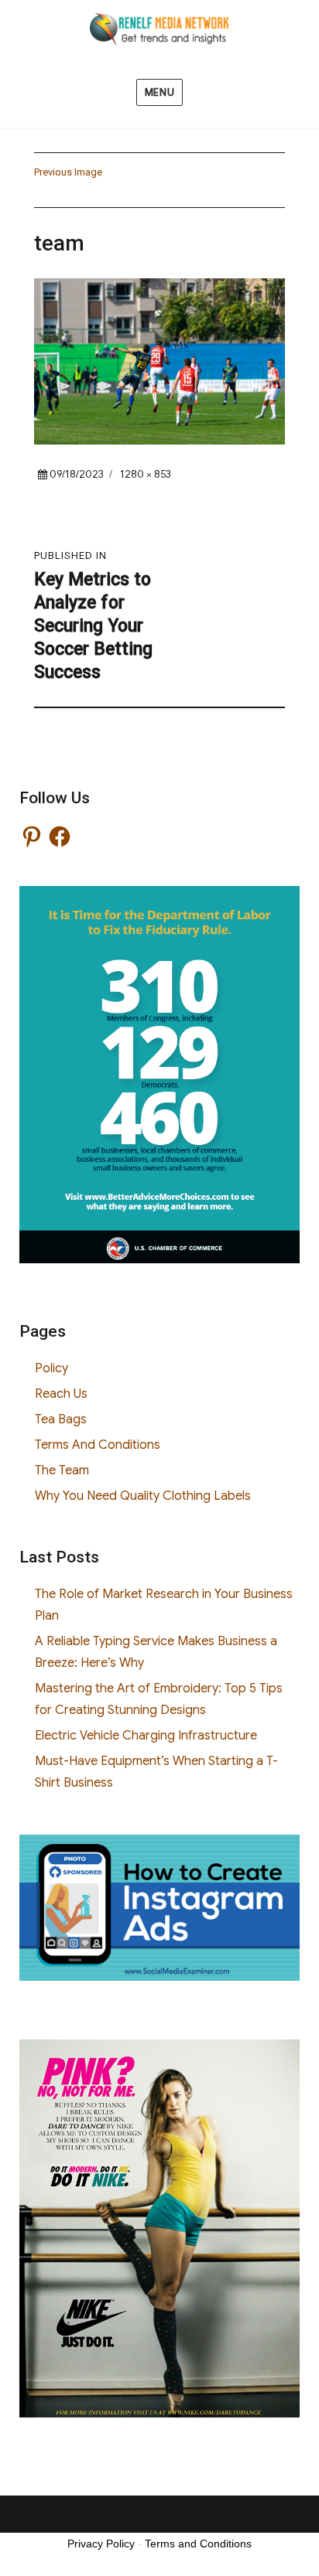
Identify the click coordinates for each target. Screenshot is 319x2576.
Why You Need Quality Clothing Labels (143, 1496)
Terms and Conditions (198, 2544)
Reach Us (61, 1394)
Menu (159, 92)
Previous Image (68, 172)
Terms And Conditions (98, 1445)
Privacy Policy (101, 2544)
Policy (51, 1368)
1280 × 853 (146, 474)
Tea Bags (61, 1419)
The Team (62, 1470)
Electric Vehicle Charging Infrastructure (146, 1736)
